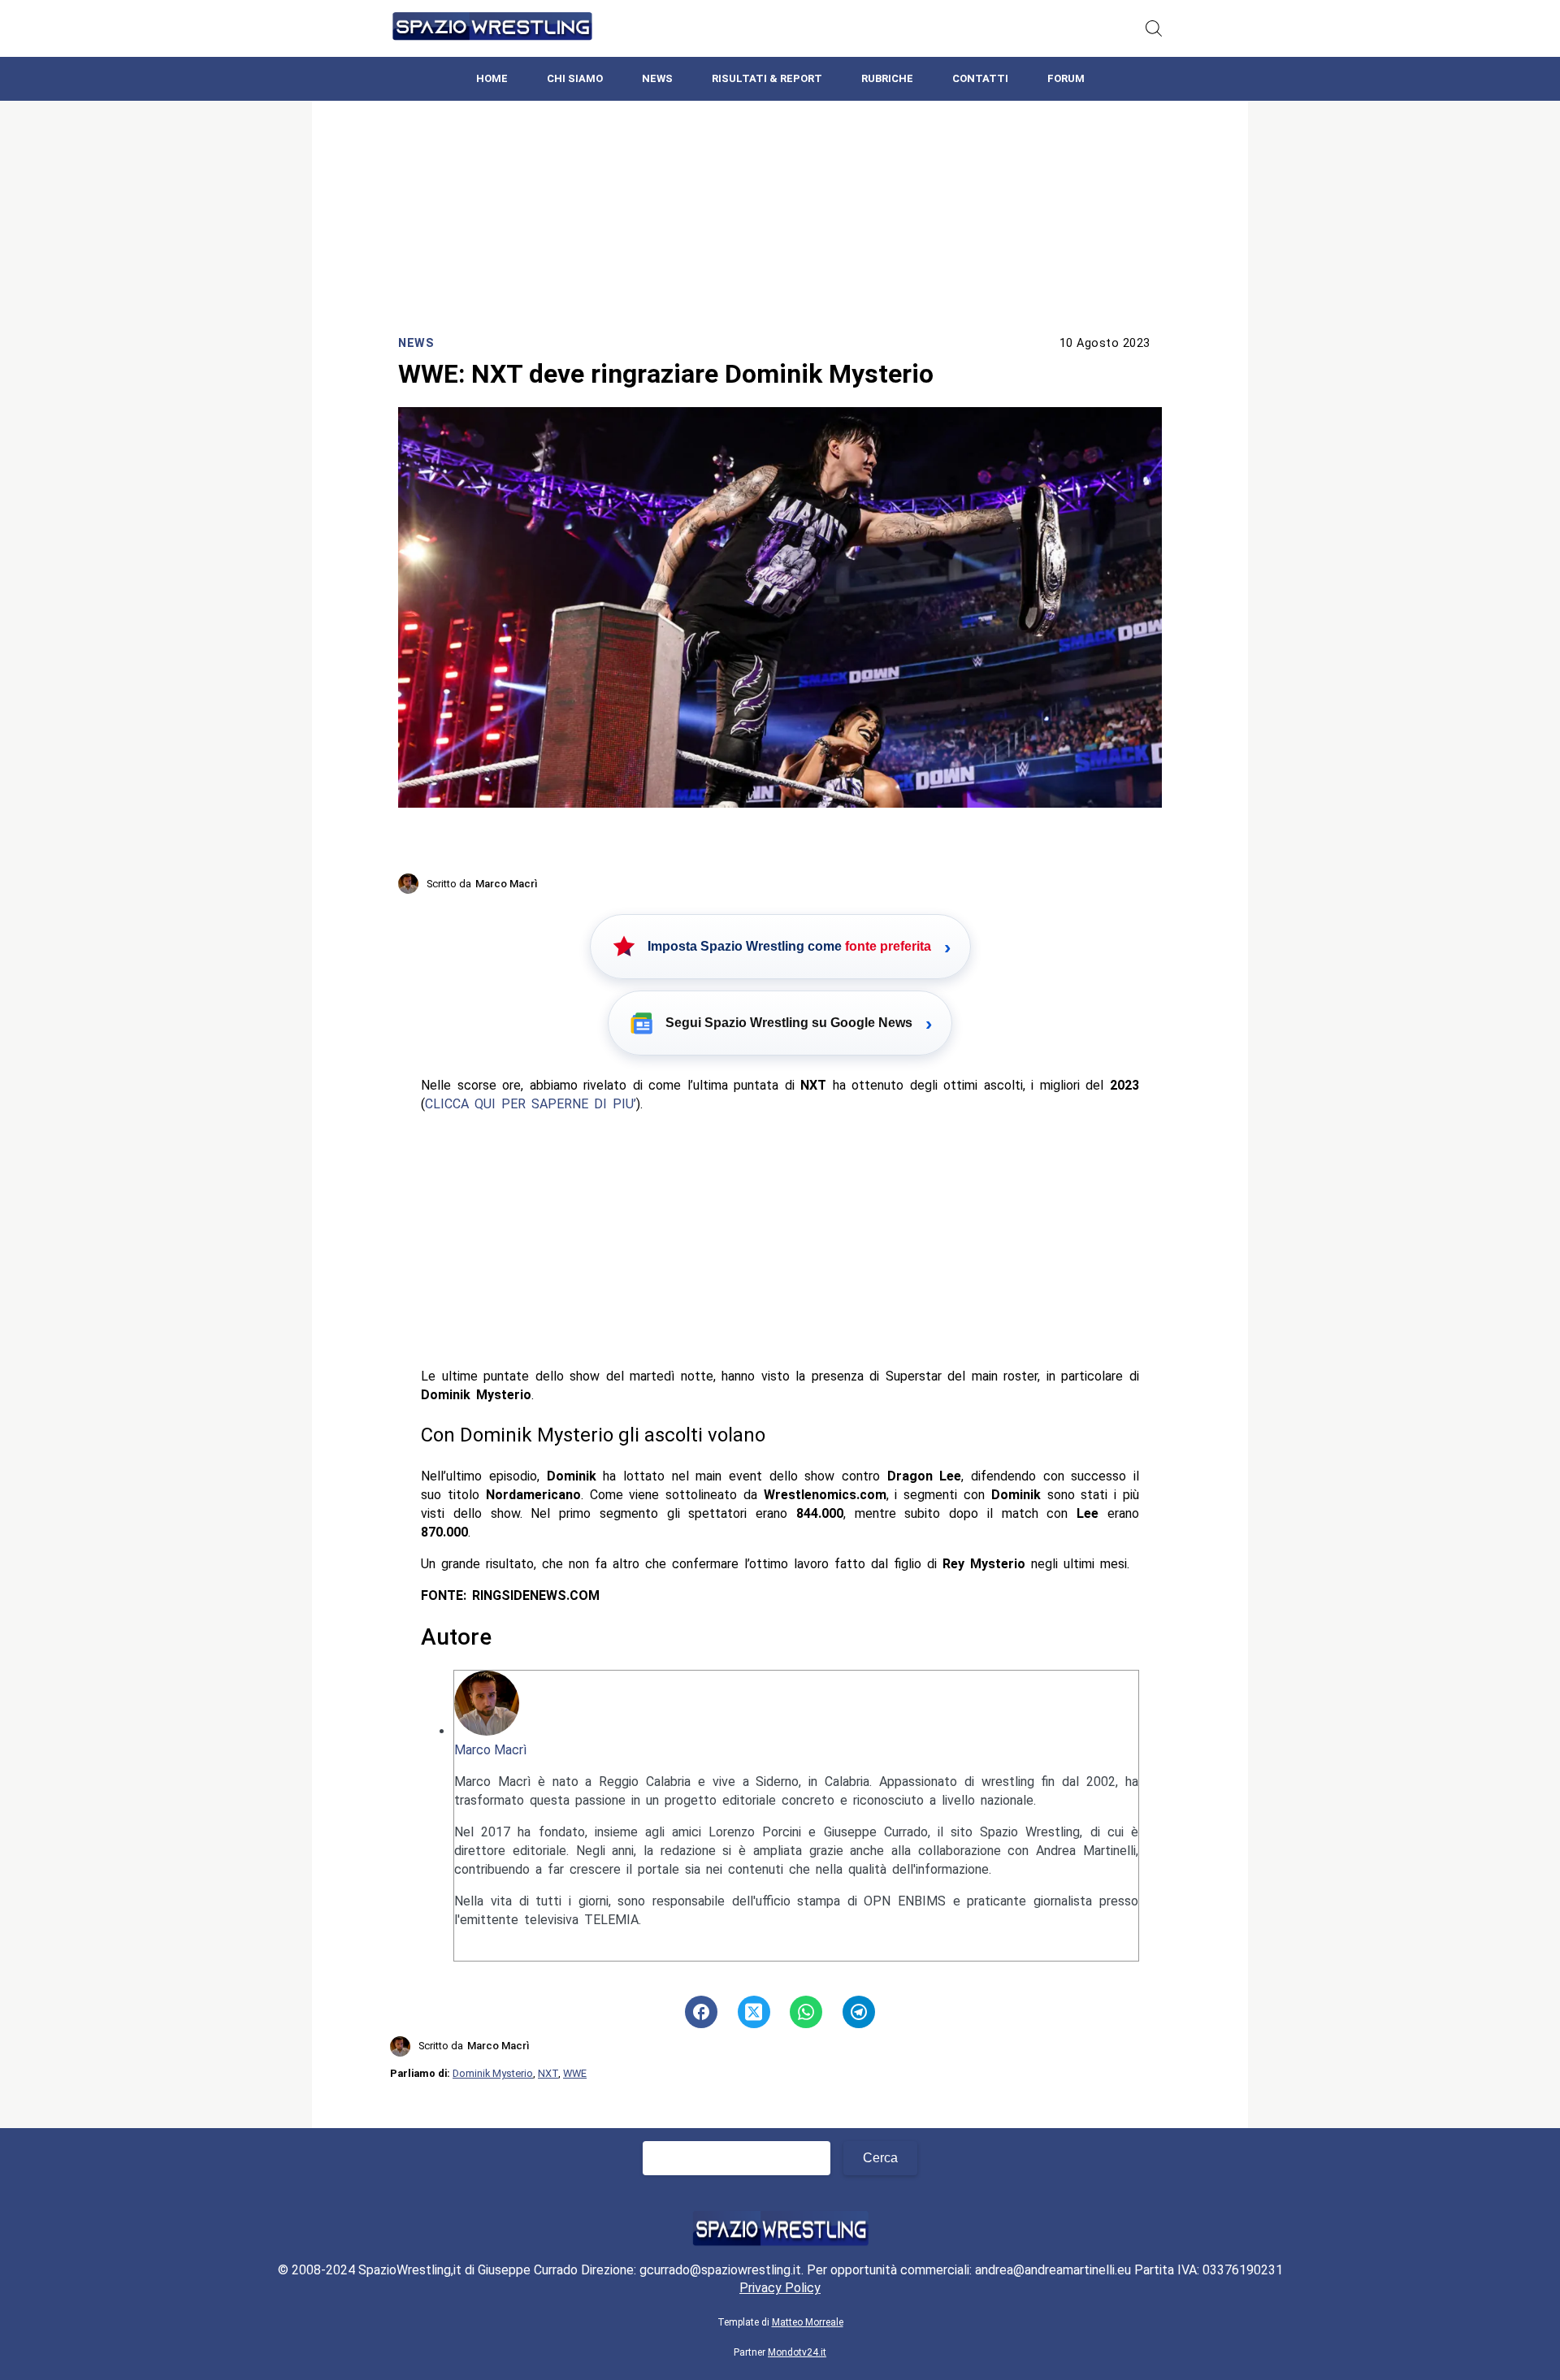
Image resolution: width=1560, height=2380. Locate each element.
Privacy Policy (780, 2288)
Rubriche (887, 78)
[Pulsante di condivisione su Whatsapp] (806, 2012)
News (657, 78)
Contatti (980, 78)
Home (492, 78)
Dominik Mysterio (493, 2073)
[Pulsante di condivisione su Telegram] (859, 2012)
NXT (548, 2073)
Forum (1066, 78)
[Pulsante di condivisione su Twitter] (754, 2012)
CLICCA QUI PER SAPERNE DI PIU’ (531, 1104)
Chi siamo (575, 78)
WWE (575, 2073)
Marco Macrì (490, 1750)
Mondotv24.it (797, 2352)
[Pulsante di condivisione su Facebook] (701, 2012)
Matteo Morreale (808, 2322)
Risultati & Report (767, 78)
